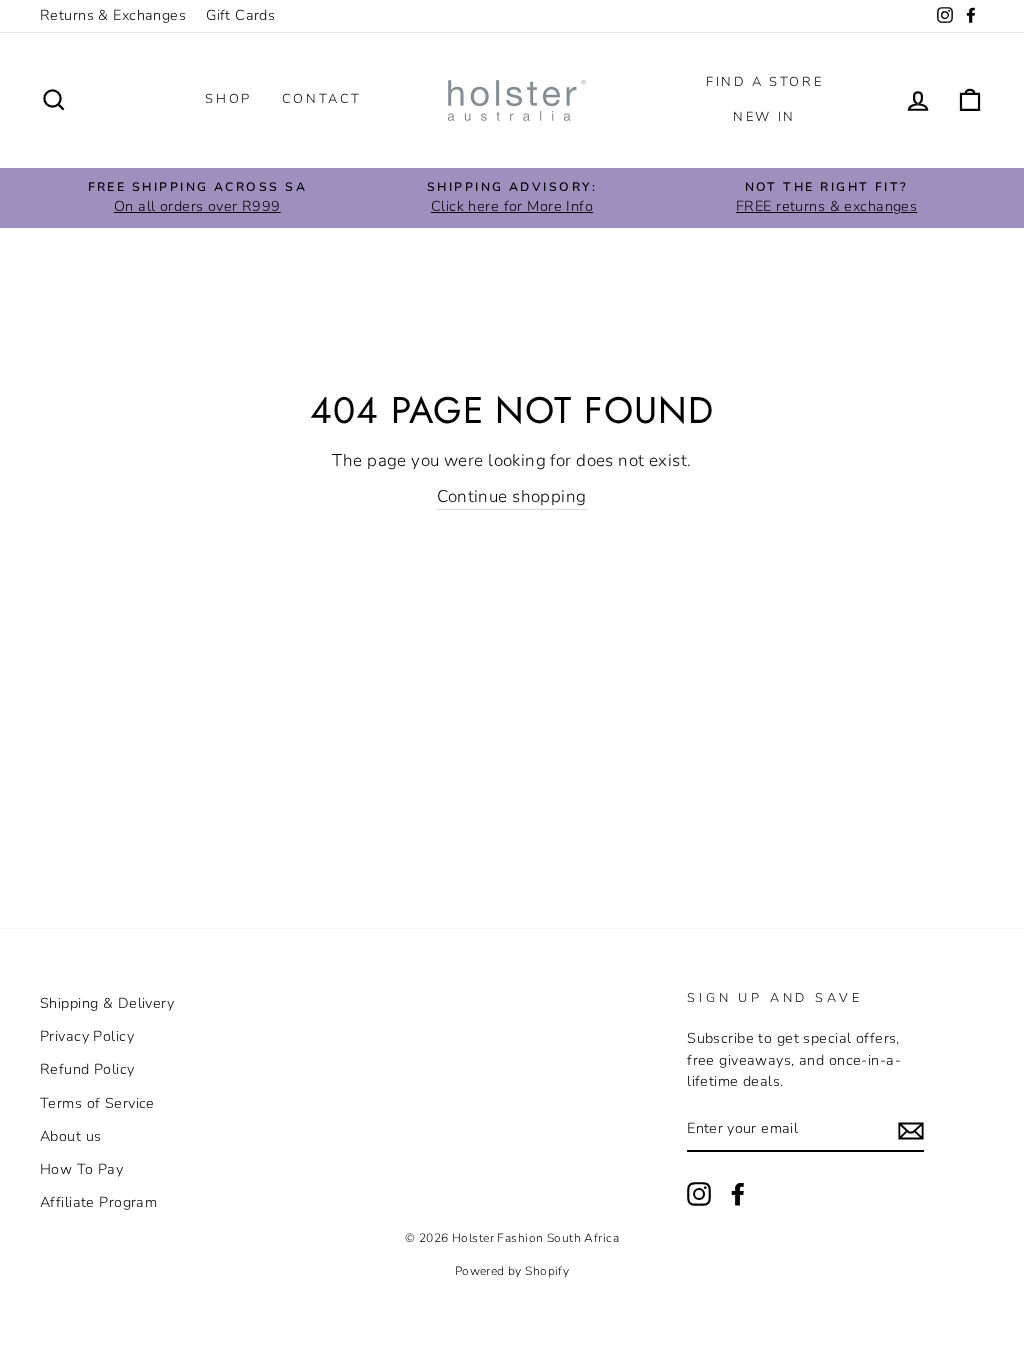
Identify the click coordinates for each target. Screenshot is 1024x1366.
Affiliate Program (98, 1202)
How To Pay (81, 1169)
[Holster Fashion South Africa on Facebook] (738, 1194)
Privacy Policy (87, 1036)
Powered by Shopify (512, 1271)
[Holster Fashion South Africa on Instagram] (699, 1194)
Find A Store (764, 82)
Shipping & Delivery (107, 1003)
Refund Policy (87, 1069)
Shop (228, 99)
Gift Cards (240, 15)
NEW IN (764, 117)
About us (70, 1136)
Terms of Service (97, 1103)
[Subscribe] (911, 1130)
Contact (322, 99)
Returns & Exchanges (113, 15)
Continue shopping (511, 496)
